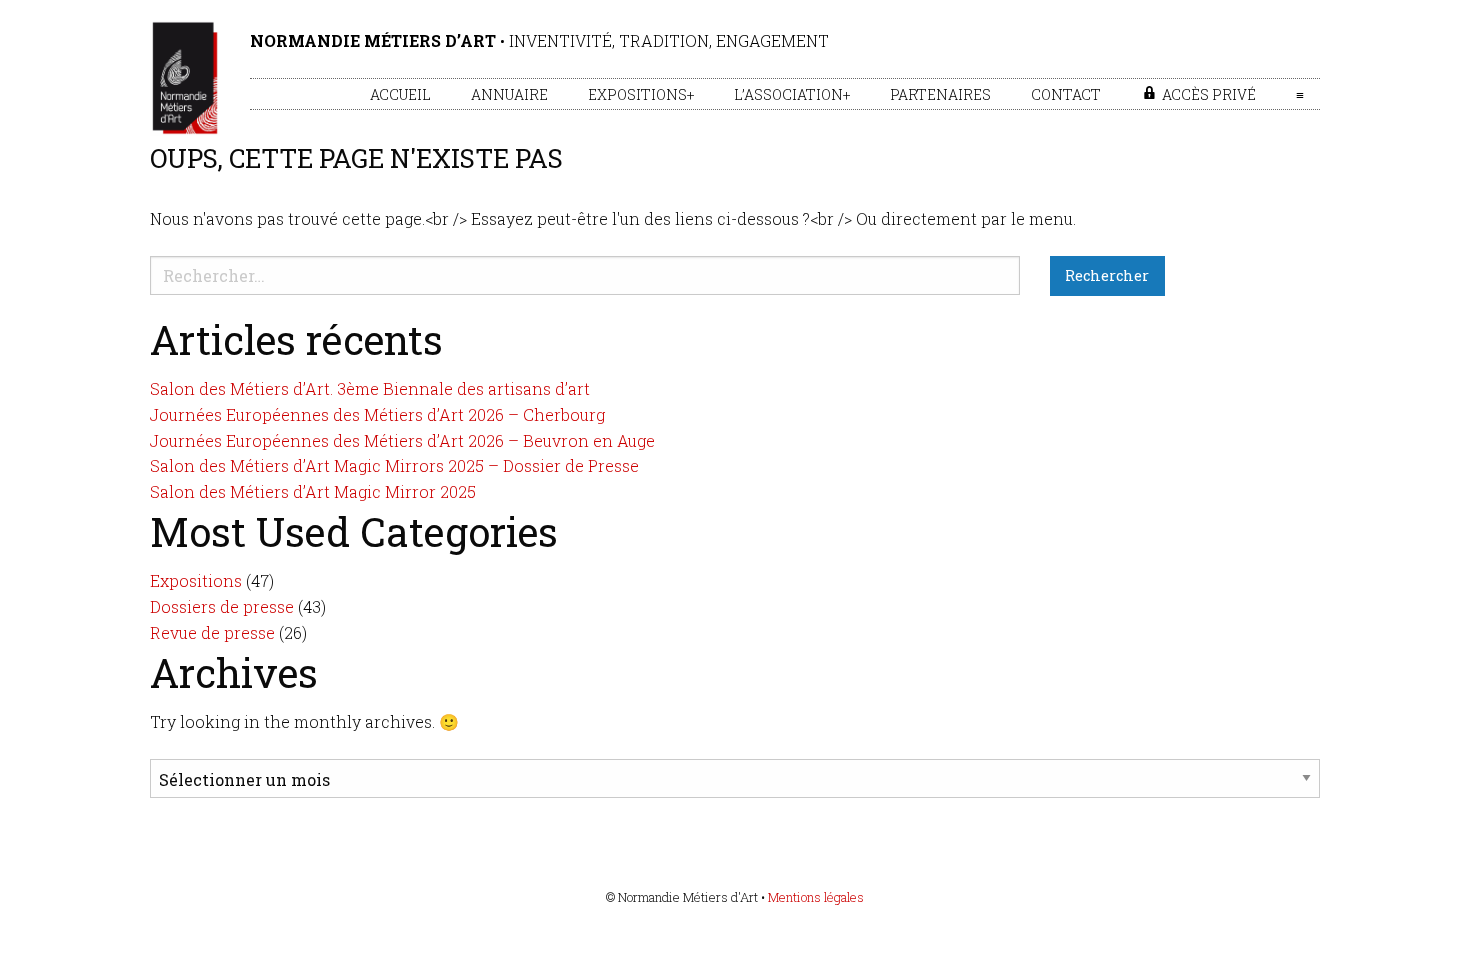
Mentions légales (816, 897)
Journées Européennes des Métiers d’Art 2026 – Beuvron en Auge (402, 440)
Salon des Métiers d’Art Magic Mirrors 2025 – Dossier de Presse (394, 465)
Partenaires (940, 94)
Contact (1066, 94)
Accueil (400, 94)
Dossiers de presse (222, 606)
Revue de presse (212, 632)
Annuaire (509, 94)
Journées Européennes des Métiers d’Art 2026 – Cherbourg (377, 414)
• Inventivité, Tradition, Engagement (539, 40)
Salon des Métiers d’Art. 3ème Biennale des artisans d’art (370, 388)
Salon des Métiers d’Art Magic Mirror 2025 (313, 491)
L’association (788, 94)
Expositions (637, 94)
